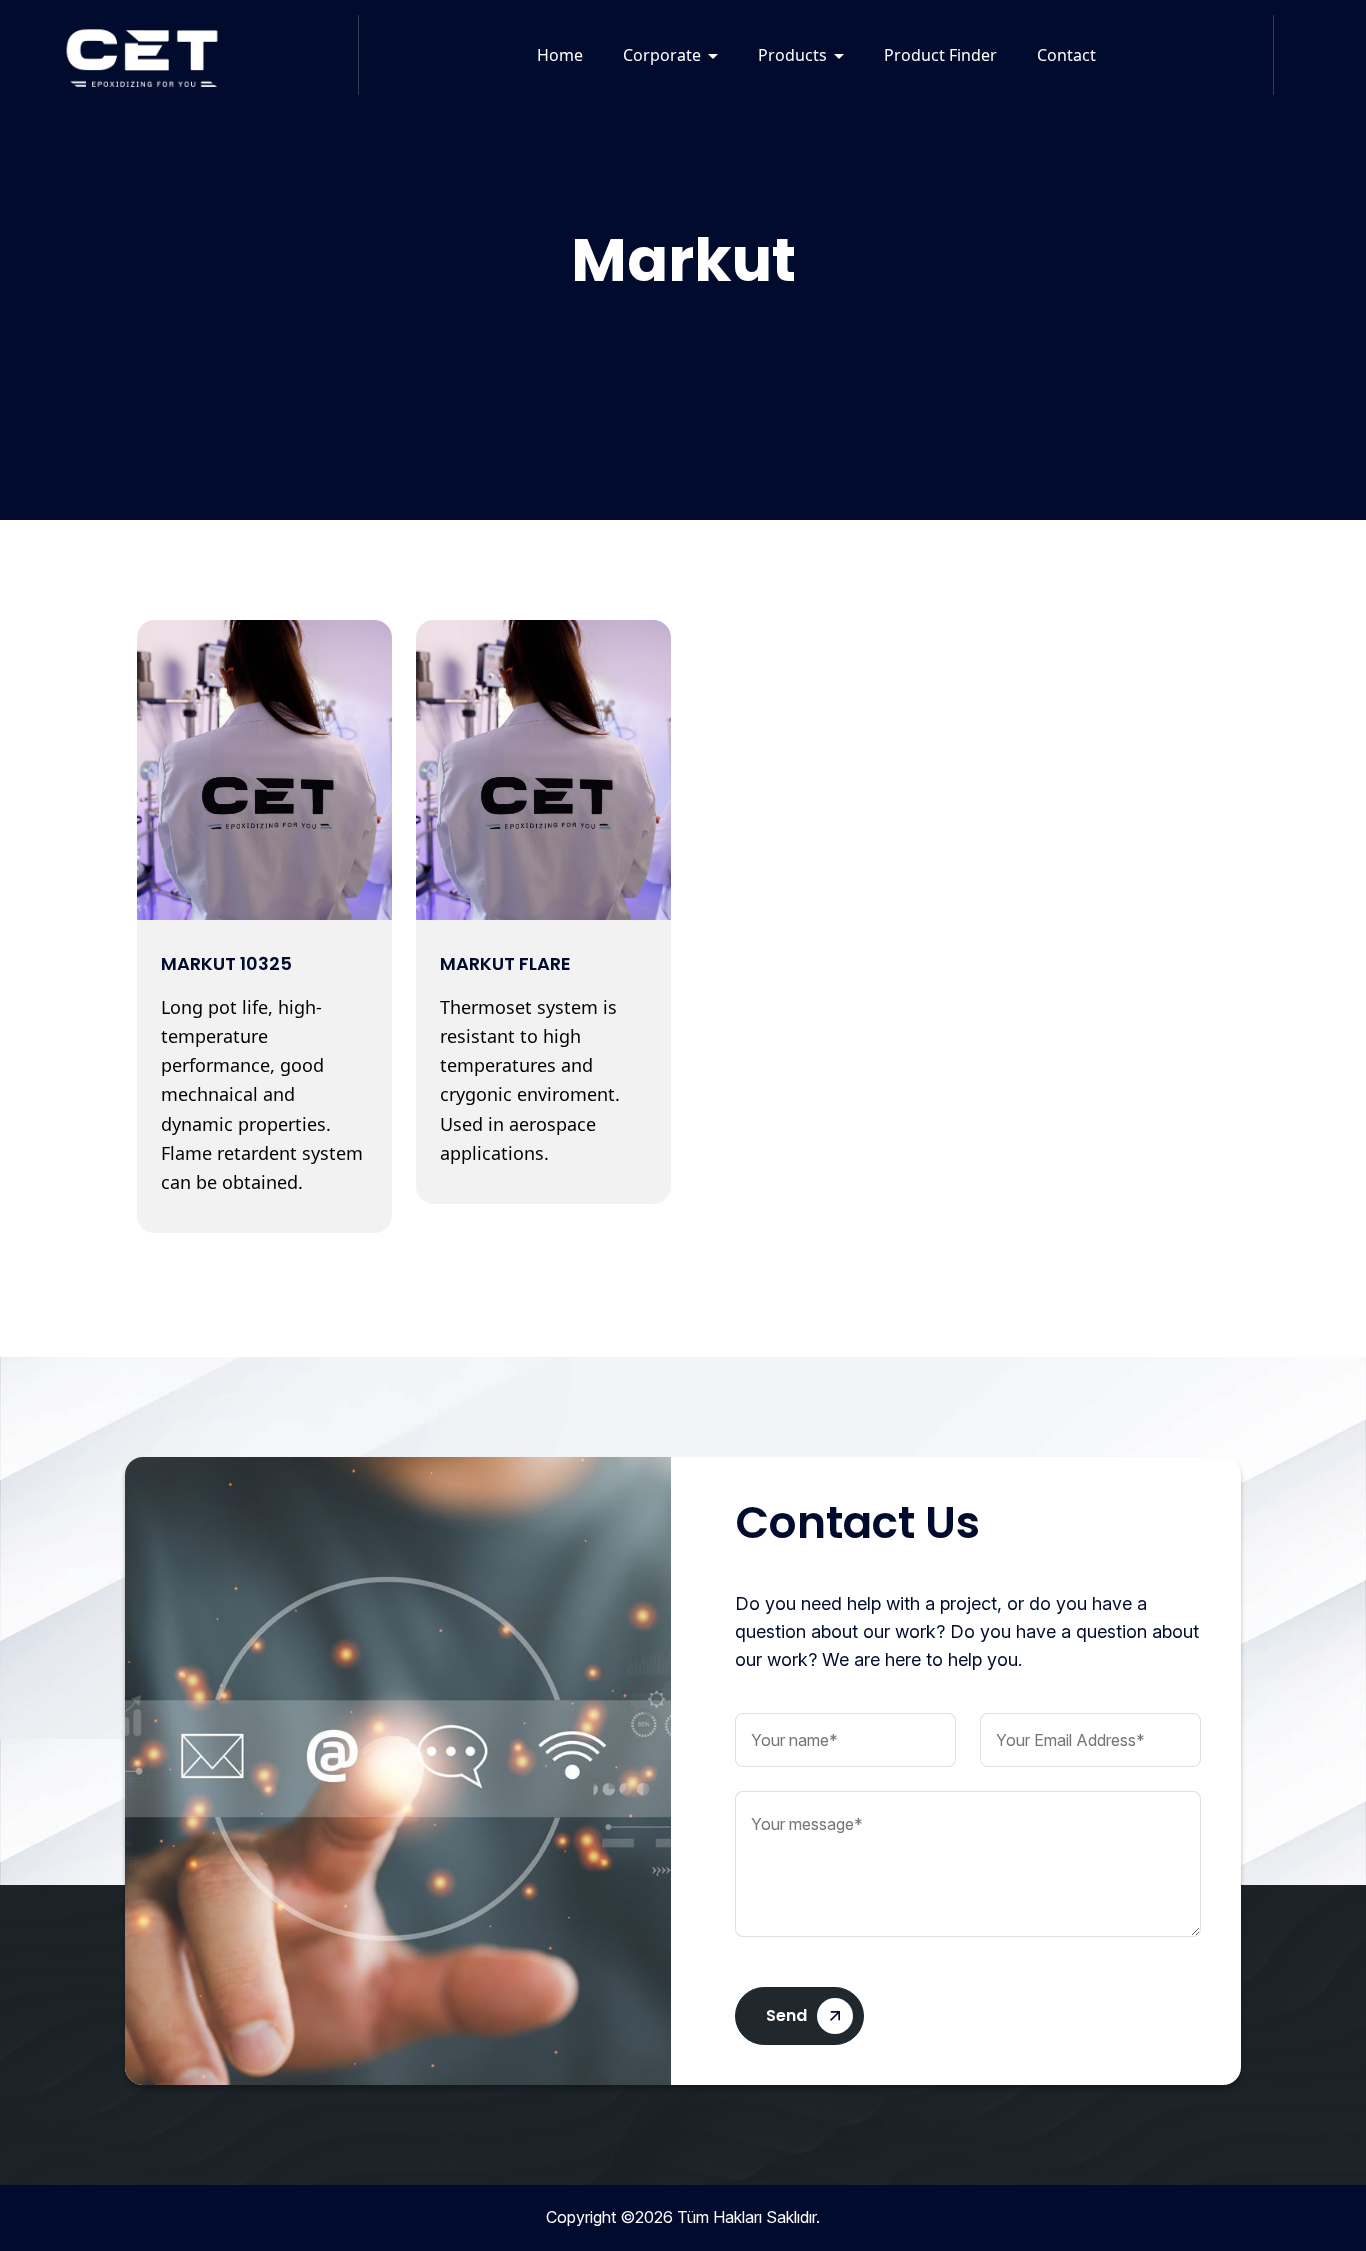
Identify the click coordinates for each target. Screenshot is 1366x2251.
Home (560, 55)
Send (786, 2015)
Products (792, 55)
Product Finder (940, 55)
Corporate (662, 55)
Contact (1066, 55)
